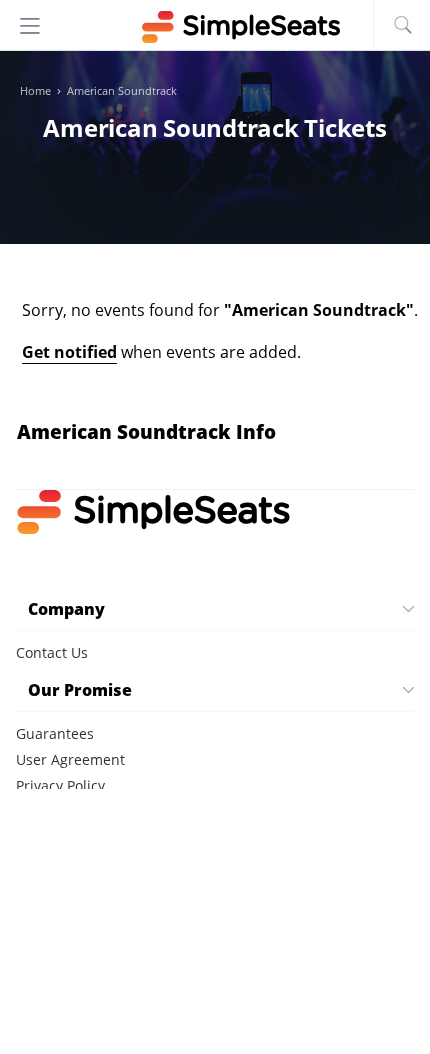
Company (66, 609)
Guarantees (55, 733)
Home (35, 91)
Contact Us (52, 652)
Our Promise (80, 690)
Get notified (69, 352)
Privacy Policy (60, 785)
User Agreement (70, 759)
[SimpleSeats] (215, 27)
